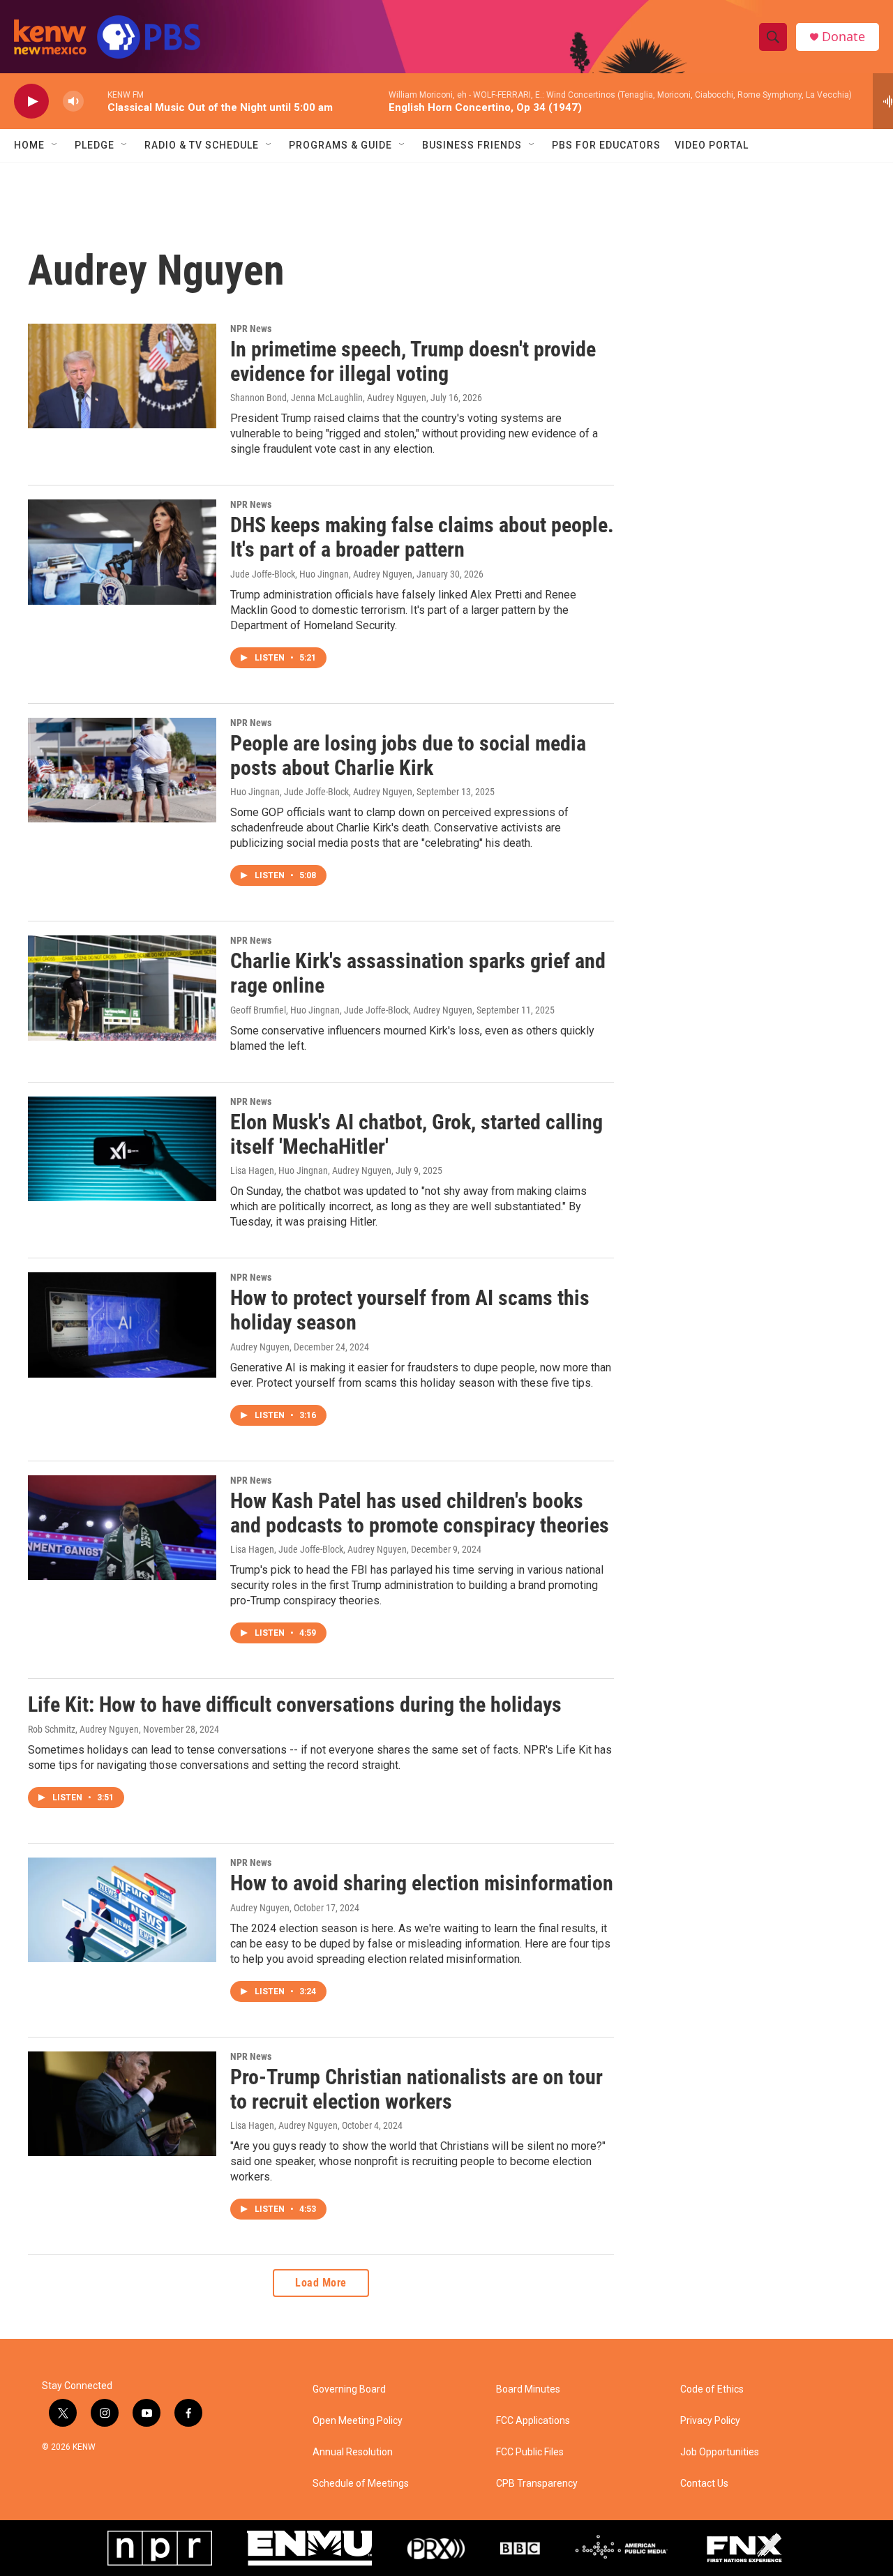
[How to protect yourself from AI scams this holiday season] (122, 1325)
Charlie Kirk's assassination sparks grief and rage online (418, 973)
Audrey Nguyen (260, 1347)
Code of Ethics (712, 2389)
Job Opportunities (720, 2452)
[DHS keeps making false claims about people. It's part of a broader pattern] (122, 552)
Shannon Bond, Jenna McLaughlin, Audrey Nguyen (328, 398)
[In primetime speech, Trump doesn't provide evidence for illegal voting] (122, 376)
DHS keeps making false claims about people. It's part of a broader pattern (422, 537)
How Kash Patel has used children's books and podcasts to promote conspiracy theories (420, 1513)
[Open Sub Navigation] (55, 145)
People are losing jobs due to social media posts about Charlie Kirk (408, 755)
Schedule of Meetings (361, 2484)
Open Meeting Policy (358, 2421)
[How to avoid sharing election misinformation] (122, 1910)
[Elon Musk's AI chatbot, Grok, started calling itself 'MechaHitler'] (122, 1149)
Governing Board (349, 2389)
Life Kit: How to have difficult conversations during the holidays (295, 1704)
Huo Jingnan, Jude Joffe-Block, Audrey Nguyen (321, 792)
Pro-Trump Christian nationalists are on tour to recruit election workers (417, 2089)
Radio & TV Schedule (202, 145)
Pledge (95, 145)
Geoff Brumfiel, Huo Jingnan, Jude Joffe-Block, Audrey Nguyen (351, 1010)
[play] (31, 101)
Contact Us (704, 2484)
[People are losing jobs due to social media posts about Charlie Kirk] (122, 770)
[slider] (96, 101)
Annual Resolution (353, 2452)
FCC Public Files (530, 2452)
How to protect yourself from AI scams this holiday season (410, 1310)
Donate (843, 37)
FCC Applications (533, 2421)
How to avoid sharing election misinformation (422, 1883)
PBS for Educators (606, 145)
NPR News (251, 329)
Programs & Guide (340, 145)
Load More (321, 2283)
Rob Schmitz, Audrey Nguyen (83, 1729)
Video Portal (712, 145)
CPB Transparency (537, 2484)
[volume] (73, 101)
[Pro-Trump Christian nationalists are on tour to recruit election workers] (122, 2104)
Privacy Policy (710, 2421)
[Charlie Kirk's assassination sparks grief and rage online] (122, 988)
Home (29, 145)
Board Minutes (528, 2389)
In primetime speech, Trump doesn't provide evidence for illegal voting (413, 361)
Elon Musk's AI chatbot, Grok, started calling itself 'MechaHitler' (417, 1134)
